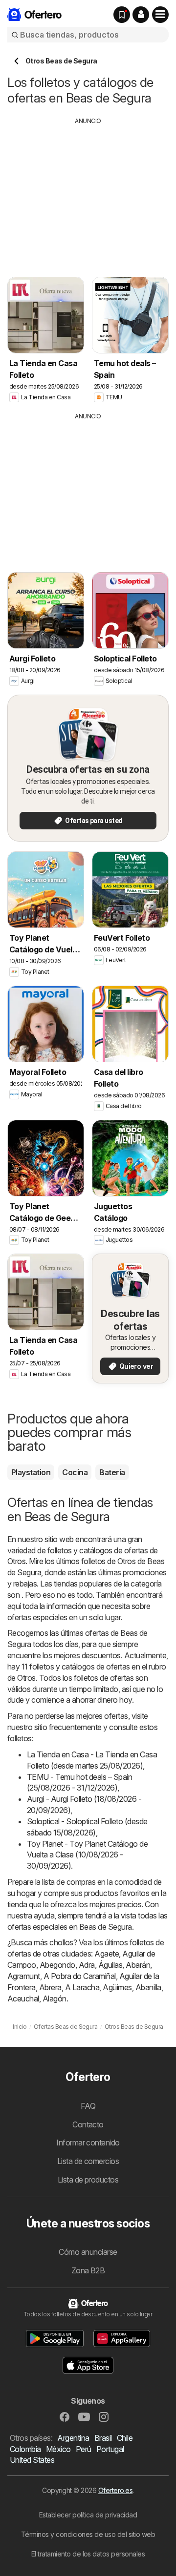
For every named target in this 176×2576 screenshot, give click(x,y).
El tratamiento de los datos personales (88, 2554)
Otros (16, 1561)
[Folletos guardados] (122, 15)
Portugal (110, 2449)
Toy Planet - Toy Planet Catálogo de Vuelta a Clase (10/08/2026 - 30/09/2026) (87, 1855)
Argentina (73, 2438)
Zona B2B (88, 2270)
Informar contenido (88, 2143)
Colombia (25, 2449)
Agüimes (117, 1987)
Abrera (50, 1987)
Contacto (88, 2124)
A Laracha (82, 1987)
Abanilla (148, 1987)
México (58, 2449)
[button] (141, 15)
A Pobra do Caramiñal (80, 1976)
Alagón (55, 1999)
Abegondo (57, 1965)
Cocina (75, 1472)
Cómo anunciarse (88, 2252)
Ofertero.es (115, 2490)
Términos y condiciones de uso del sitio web (88, 2534)
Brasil (103, 2438)
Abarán (138, 1965)
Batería (112, 1472)
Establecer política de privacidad (88, 2515)
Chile (125, 2438)
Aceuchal (23, 1999)
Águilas (110, 1965)
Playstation (31, 1472)
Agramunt (24, 1976)
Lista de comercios (88, 2161)
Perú (84, 2449)
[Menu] (160, 15)
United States (32, 2460)
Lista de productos (88, 2180)
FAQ (88, 2106)
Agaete (107, 1954)
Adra (87, 1965)
